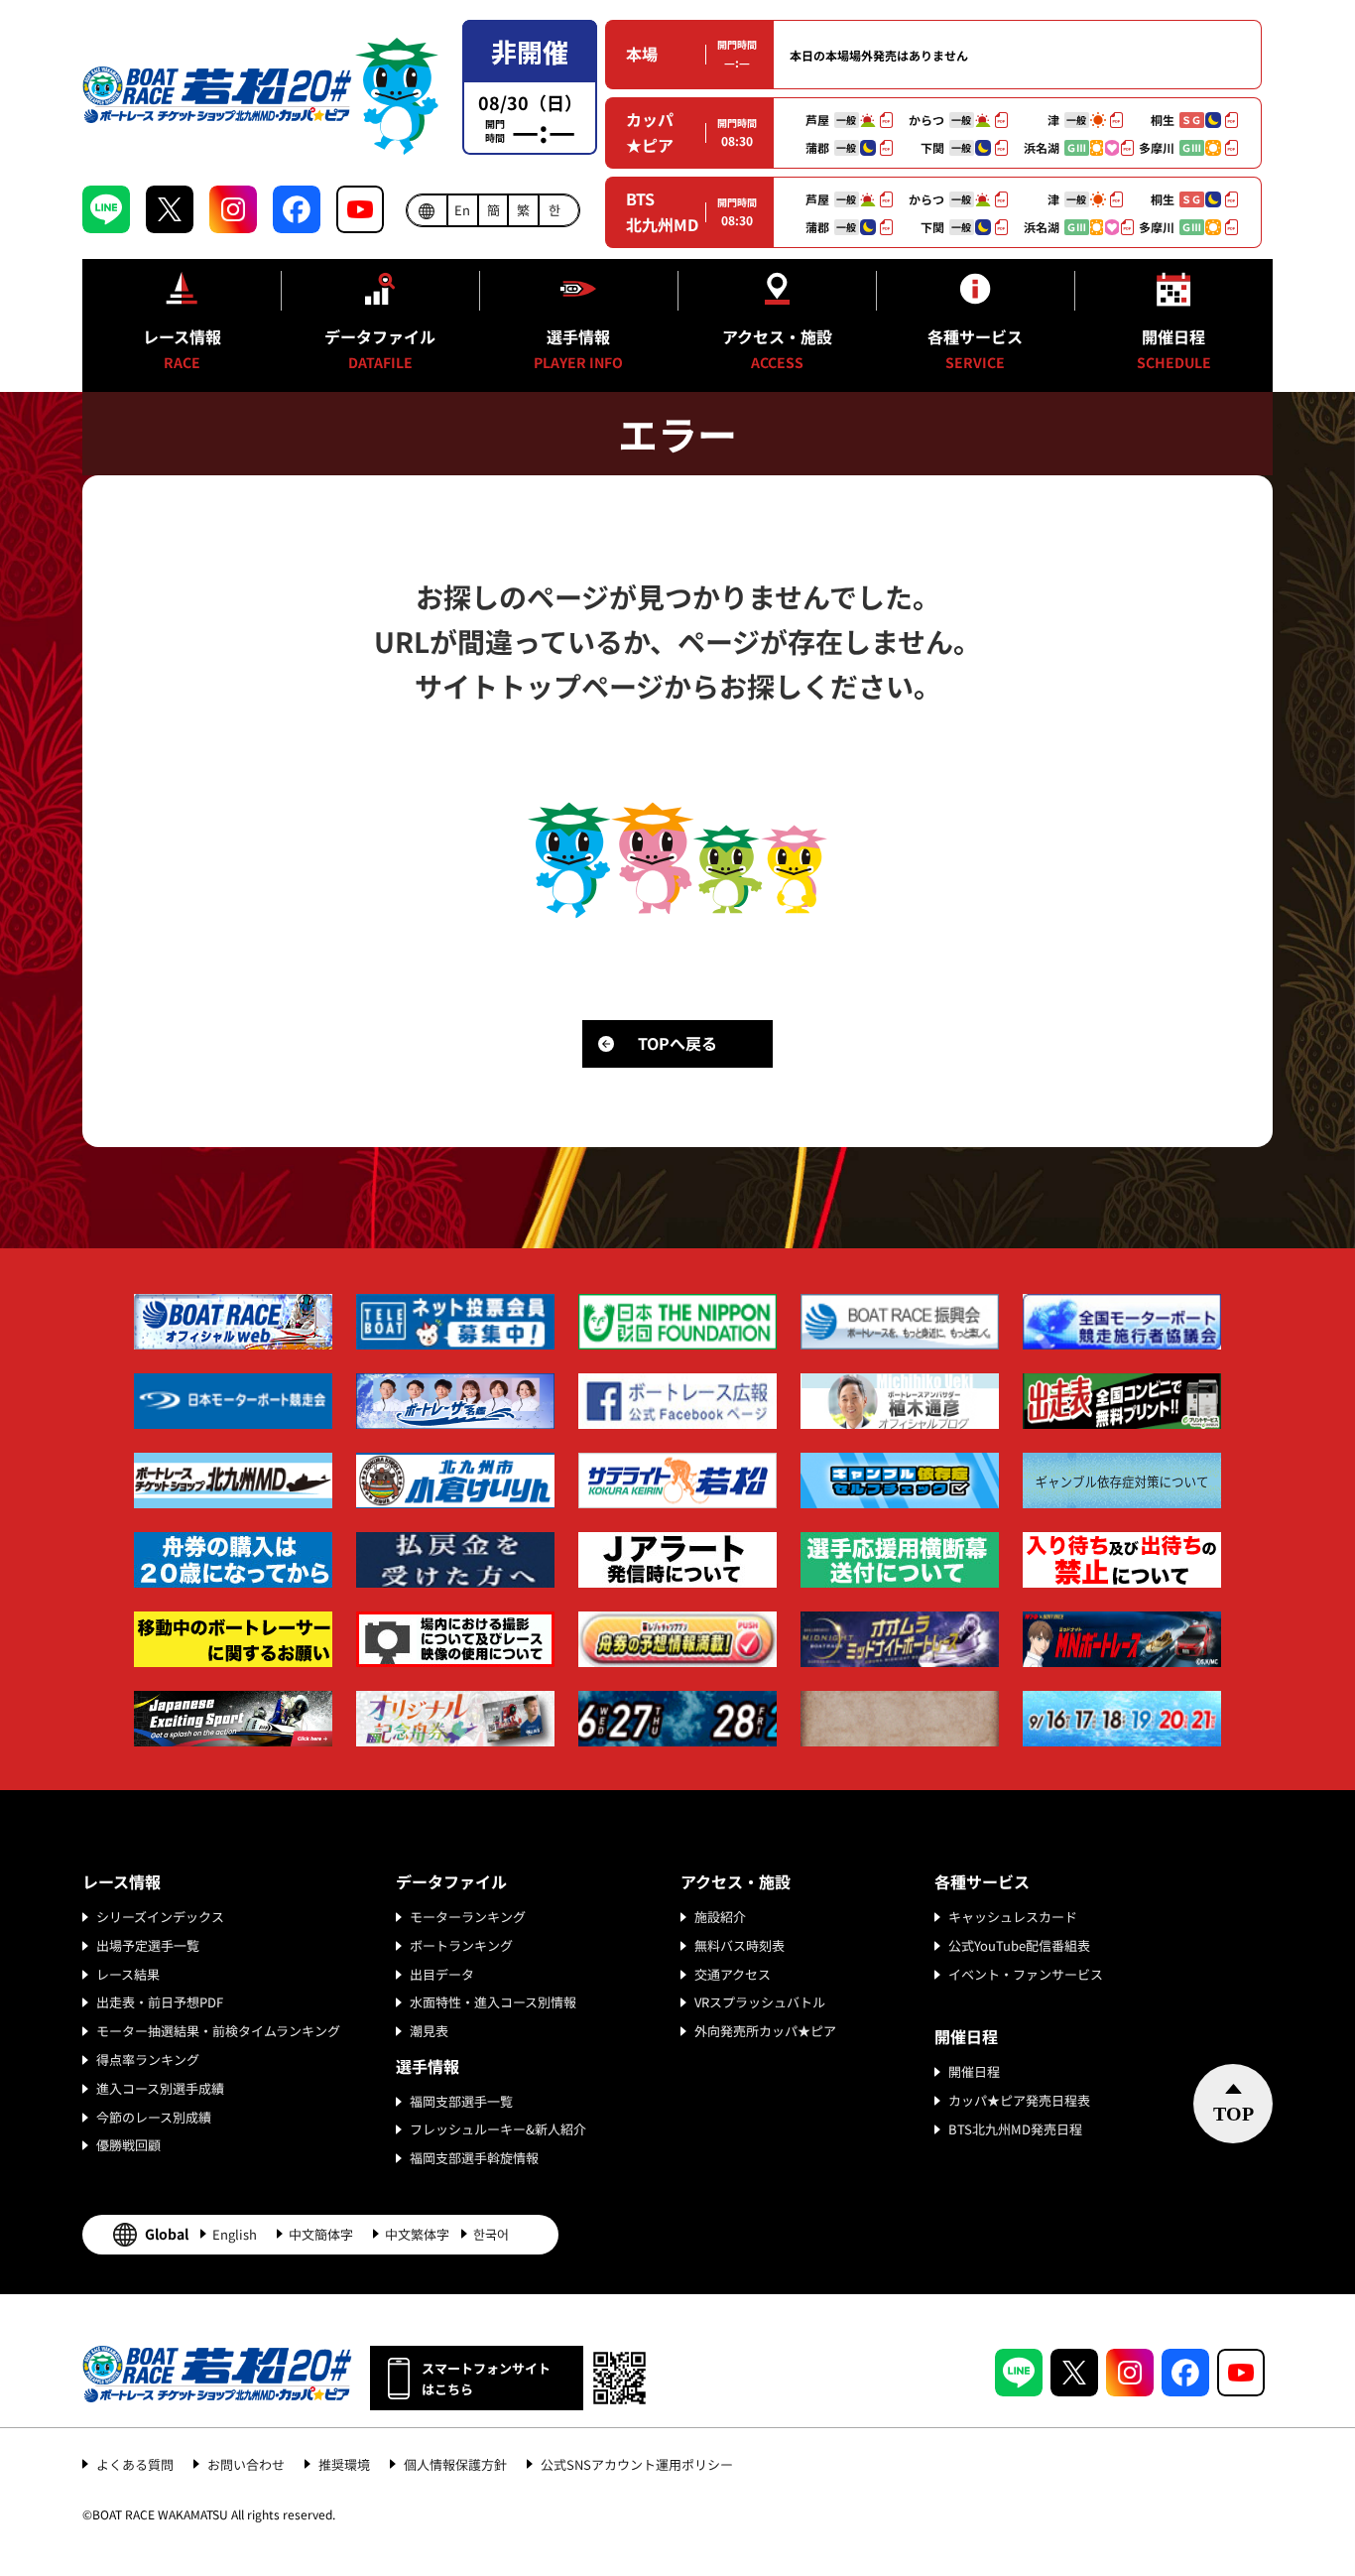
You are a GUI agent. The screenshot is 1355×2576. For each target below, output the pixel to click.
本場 (642, 54)
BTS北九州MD (662, 211)
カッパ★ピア (650, 132)
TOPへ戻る (677, 1043)
